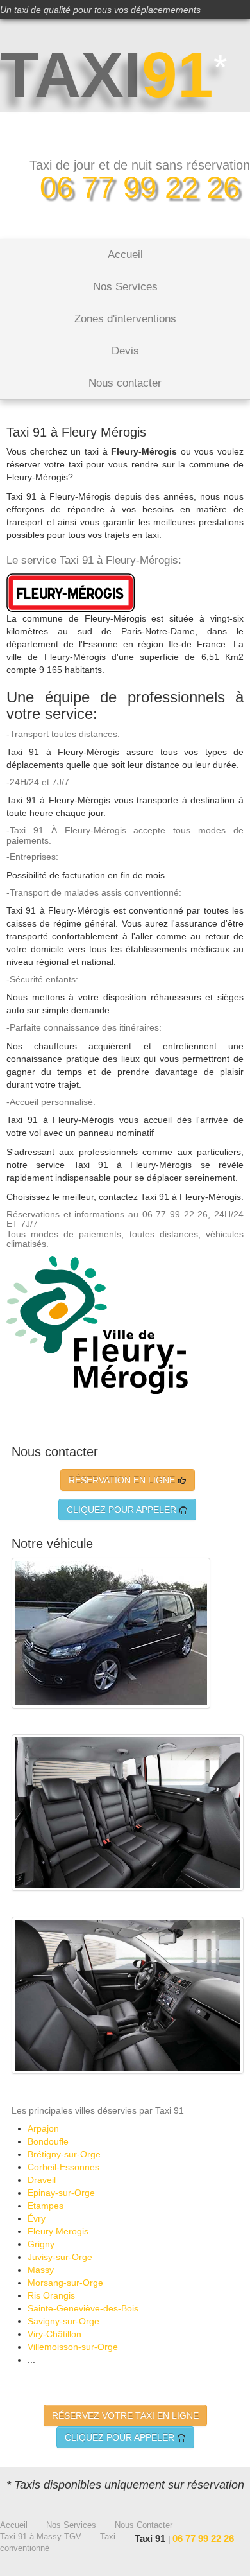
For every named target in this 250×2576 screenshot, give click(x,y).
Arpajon (43, 2128)
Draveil (42, 2180)
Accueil (125, 255)
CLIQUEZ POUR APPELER (123, 1510)
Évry (37, 2218)
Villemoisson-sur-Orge (73, 2347)
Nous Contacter (144, 2525)
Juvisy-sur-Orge (60, 2257)
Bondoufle (48, 2141)
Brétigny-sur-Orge (64, 2154)
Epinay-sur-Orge (61, 2193)
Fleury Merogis (58, 2231)
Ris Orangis (51, 2295)
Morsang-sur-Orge (65, 2283)
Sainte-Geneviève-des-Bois (83, 2308)
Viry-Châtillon (54, 2334)
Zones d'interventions (125, 319)
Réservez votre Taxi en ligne (125, 2415)
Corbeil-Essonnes (63, 2167)
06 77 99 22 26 (140, 187)
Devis (125, 351)
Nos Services (125, 287)
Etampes (46, 2206)
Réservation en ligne (123, 1480)
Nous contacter (125, 383)
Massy (41, 2270)
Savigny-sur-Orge (63, 2321)
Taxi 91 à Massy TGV (41, 2537)
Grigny (41, 2244)
